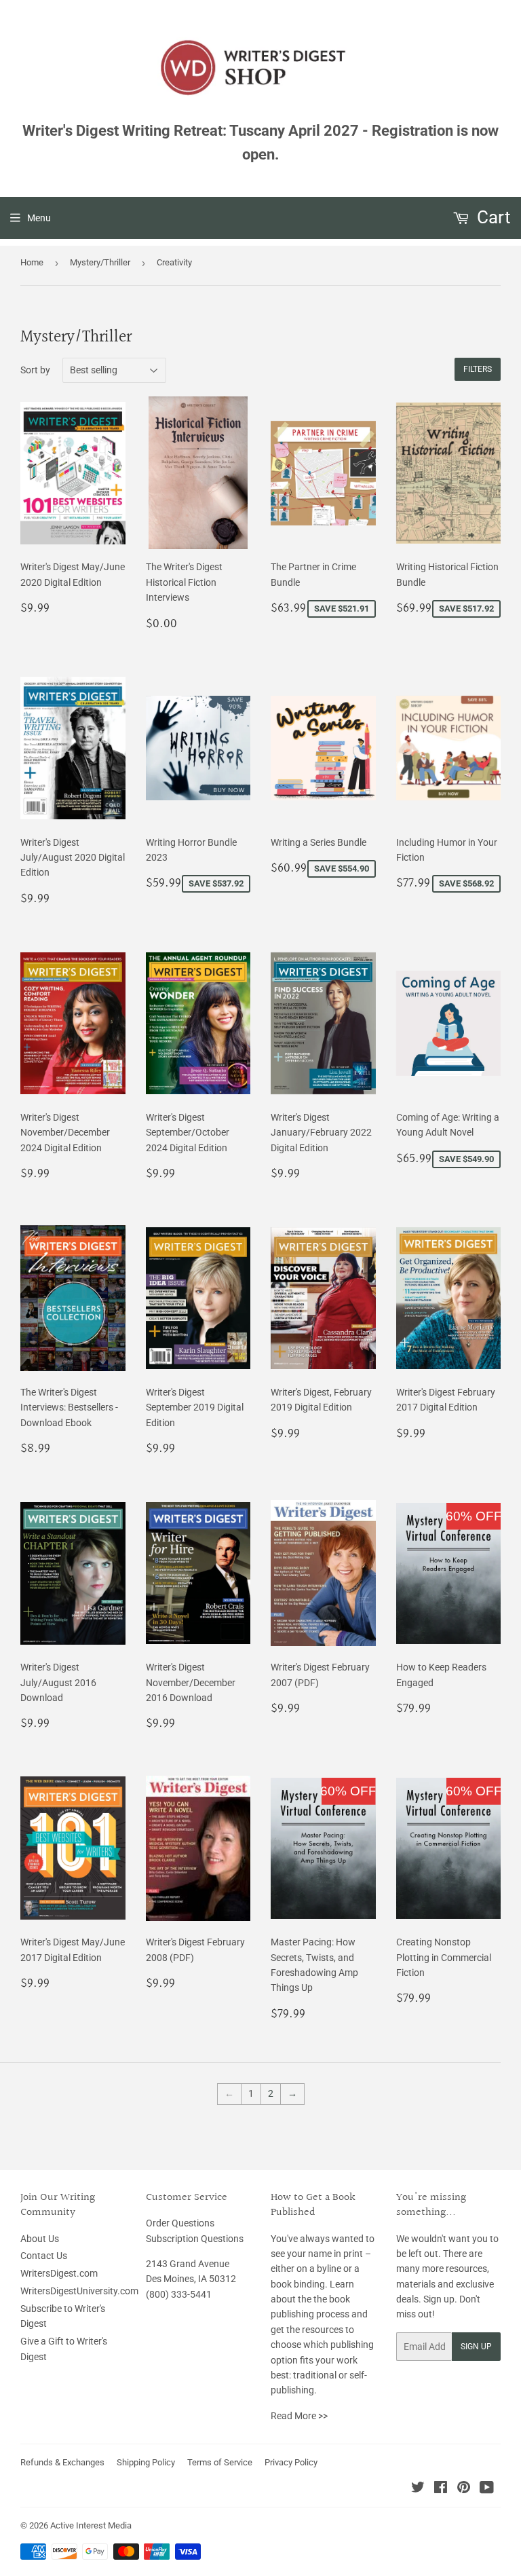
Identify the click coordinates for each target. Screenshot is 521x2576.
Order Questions (180, 2223)
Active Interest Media (91, 2525)
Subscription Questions (195, 2239)
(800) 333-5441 (179, 2294)
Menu (39, 218)
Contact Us (44, 2256)
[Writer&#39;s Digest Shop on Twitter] (418, 2489)
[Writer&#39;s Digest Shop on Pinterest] (464, 2489)
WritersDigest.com (59, 2273)
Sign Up (476, 2347)
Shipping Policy (146, 2462)
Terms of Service (220, 2462)
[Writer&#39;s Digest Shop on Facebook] (441, 2489)
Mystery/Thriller (100, 262)
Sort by (35, 370)
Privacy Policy (291, 2462)
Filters (478, 369)
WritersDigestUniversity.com (79, 2291)
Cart (492, 217)
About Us (40, 2239)
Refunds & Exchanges (62, 2462)
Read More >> (299, 2416)
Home (32, 262)
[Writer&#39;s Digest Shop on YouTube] (487, 2489)
